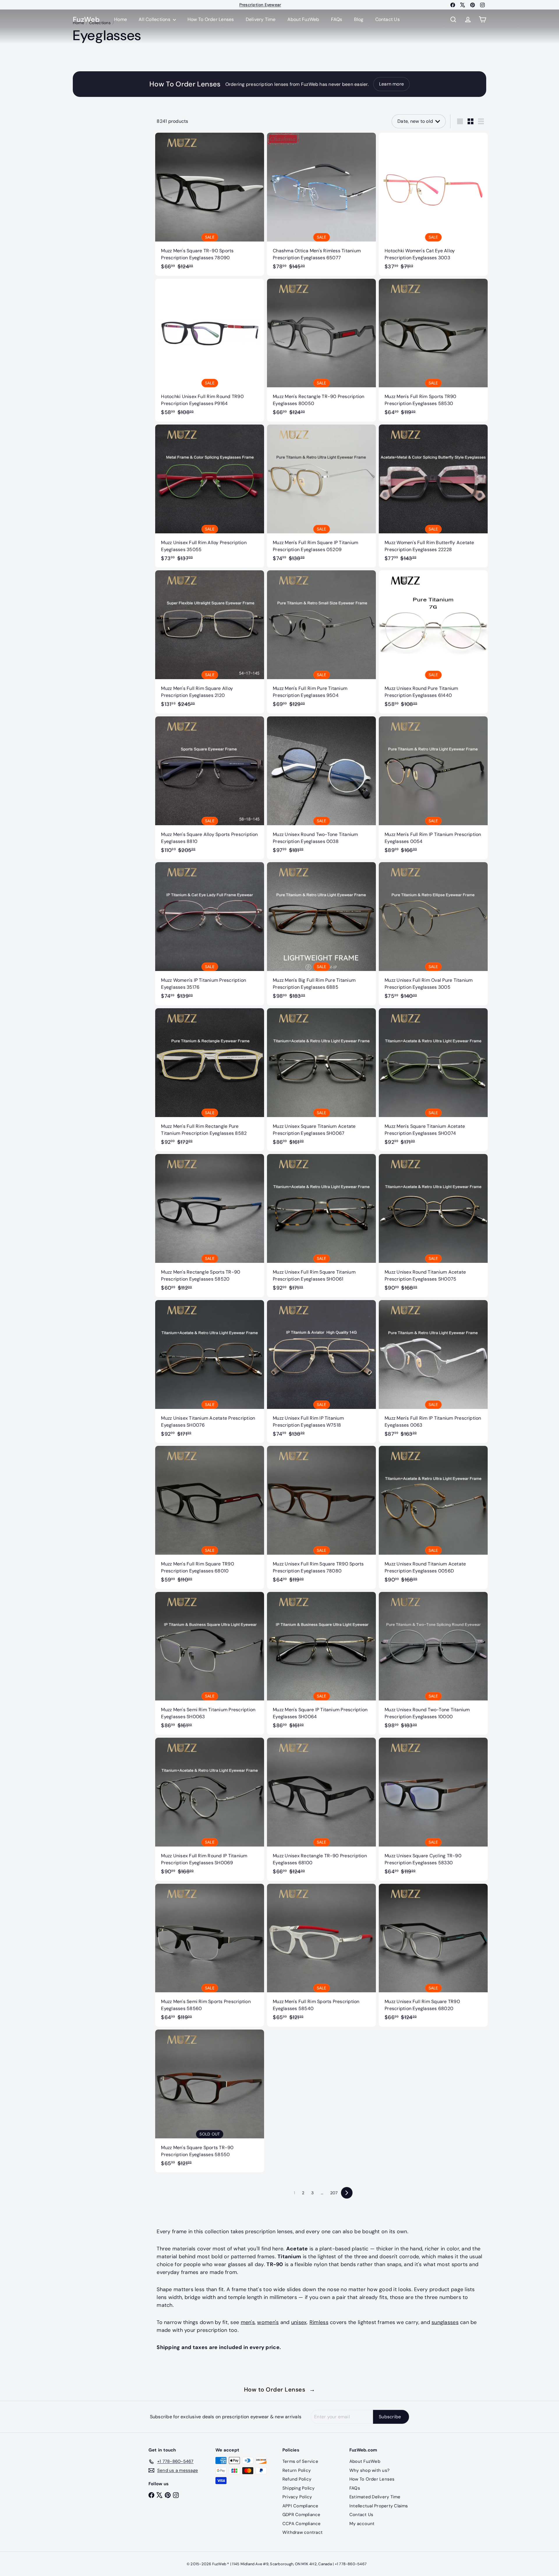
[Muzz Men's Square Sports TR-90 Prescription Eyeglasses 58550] (210, 2101)
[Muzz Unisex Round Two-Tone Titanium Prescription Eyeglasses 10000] (433, 1663)
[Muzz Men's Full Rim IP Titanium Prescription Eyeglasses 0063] (433, 1372)
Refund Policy (297, 2479)
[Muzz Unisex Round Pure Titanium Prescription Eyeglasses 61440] (433, 642)
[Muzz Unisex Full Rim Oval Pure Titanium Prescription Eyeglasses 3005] (433, 934)
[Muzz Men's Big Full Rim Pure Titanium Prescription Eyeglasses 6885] (321, 934)
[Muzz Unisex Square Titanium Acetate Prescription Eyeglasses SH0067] (321, 1080)
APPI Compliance (300, 2506)
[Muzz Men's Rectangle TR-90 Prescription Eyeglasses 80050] (321, 350)
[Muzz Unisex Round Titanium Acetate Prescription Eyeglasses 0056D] (433, 1517)
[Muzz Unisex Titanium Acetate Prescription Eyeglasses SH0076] (210, 1372)
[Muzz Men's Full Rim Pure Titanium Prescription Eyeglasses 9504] (321, 642)
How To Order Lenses (260, 5)
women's (268, 2322)
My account (362, 2524)
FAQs (337, 19)
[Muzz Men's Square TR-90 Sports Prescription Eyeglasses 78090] (210, 204)
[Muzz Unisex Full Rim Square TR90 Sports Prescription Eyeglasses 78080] (321, 1517)
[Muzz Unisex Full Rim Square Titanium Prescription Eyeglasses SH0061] (321, 1225)
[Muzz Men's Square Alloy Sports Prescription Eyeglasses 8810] (210, 788)
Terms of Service (300, 2461)
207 (334, 2193)
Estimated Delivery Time (375, 2497)
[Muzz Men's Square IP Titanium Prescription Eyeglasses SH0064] (321, 1663)
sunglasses (445, 2322)
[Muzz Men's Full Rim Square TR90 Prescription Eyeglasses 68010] (210, 1517)
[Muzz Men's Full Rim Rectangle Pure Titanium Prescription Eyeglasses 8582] (210, 1080)
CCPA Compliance (302, 2524)
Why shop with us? (369, 2470)
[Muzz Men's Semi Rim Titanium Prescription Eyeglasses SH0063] (210, 1663)
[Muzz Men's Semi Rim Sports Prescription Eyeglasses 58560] (210, 1955)
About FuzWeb (303, 19)
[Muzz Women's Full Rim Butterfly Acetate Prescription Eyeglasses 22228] (433, 496)
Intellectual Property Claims (379, 2506)
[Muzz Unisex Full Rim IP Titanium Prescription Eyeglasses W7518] (321, 1372)
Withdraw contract (303, 2532)
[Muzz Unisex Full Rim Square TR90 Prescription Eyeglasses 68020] (433, 1955)
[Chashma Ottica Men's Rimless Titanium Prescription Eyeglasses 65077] (321, 204)
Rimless (319, 2322)
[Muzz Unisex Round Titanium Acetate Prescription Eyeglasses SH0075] (433, 1225)
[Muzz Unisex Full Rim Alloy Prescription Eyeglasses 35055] (210, 496)
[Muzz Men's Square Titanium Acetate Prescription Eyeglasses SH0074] (433, 1080)
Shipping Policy (299, 2488)
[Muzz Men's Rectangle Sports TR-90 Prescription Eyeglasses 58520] (210, 1225)
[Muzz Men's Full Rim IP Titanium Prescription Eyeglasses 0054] (433, 788)
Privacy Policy (297, 2497)
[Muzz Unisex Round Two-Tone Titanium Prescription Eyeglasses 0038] (321, 788)
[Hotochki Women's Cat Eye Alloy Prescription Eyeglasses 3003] (433, 204)
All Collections (155, 19)
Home (121, 19)
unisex (299, 2322)
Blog (359, 19)
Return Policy (297, 2470)
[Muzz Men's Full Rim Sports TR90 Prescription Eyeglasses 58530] (433, 350)
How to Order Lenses (280, 2389)
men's (248, 2322)
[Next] (347, 2193)
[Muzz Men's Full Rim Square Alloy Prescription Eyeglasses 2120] (210, 642)
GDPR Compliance (301, 2515)
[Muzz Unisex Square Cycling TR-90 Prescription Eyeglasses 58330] (433, 1809)
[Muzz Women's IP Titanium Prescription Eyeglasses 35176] (210, 934)
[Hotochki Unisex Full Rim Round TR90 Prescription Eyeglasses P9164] (210, 350)
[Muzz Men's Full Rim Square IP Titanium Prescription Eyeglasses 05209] (321, 496)
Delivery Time (261, 19)
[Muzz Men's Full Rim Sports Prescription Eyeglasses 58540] (321, 1955)
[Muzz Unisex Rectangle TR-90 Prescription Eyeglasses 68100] (321, 1809)
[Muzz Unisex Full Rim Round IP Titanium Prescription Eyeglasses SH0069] (210, 1809)
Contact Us (388, 19)
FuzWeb (86, 20)
